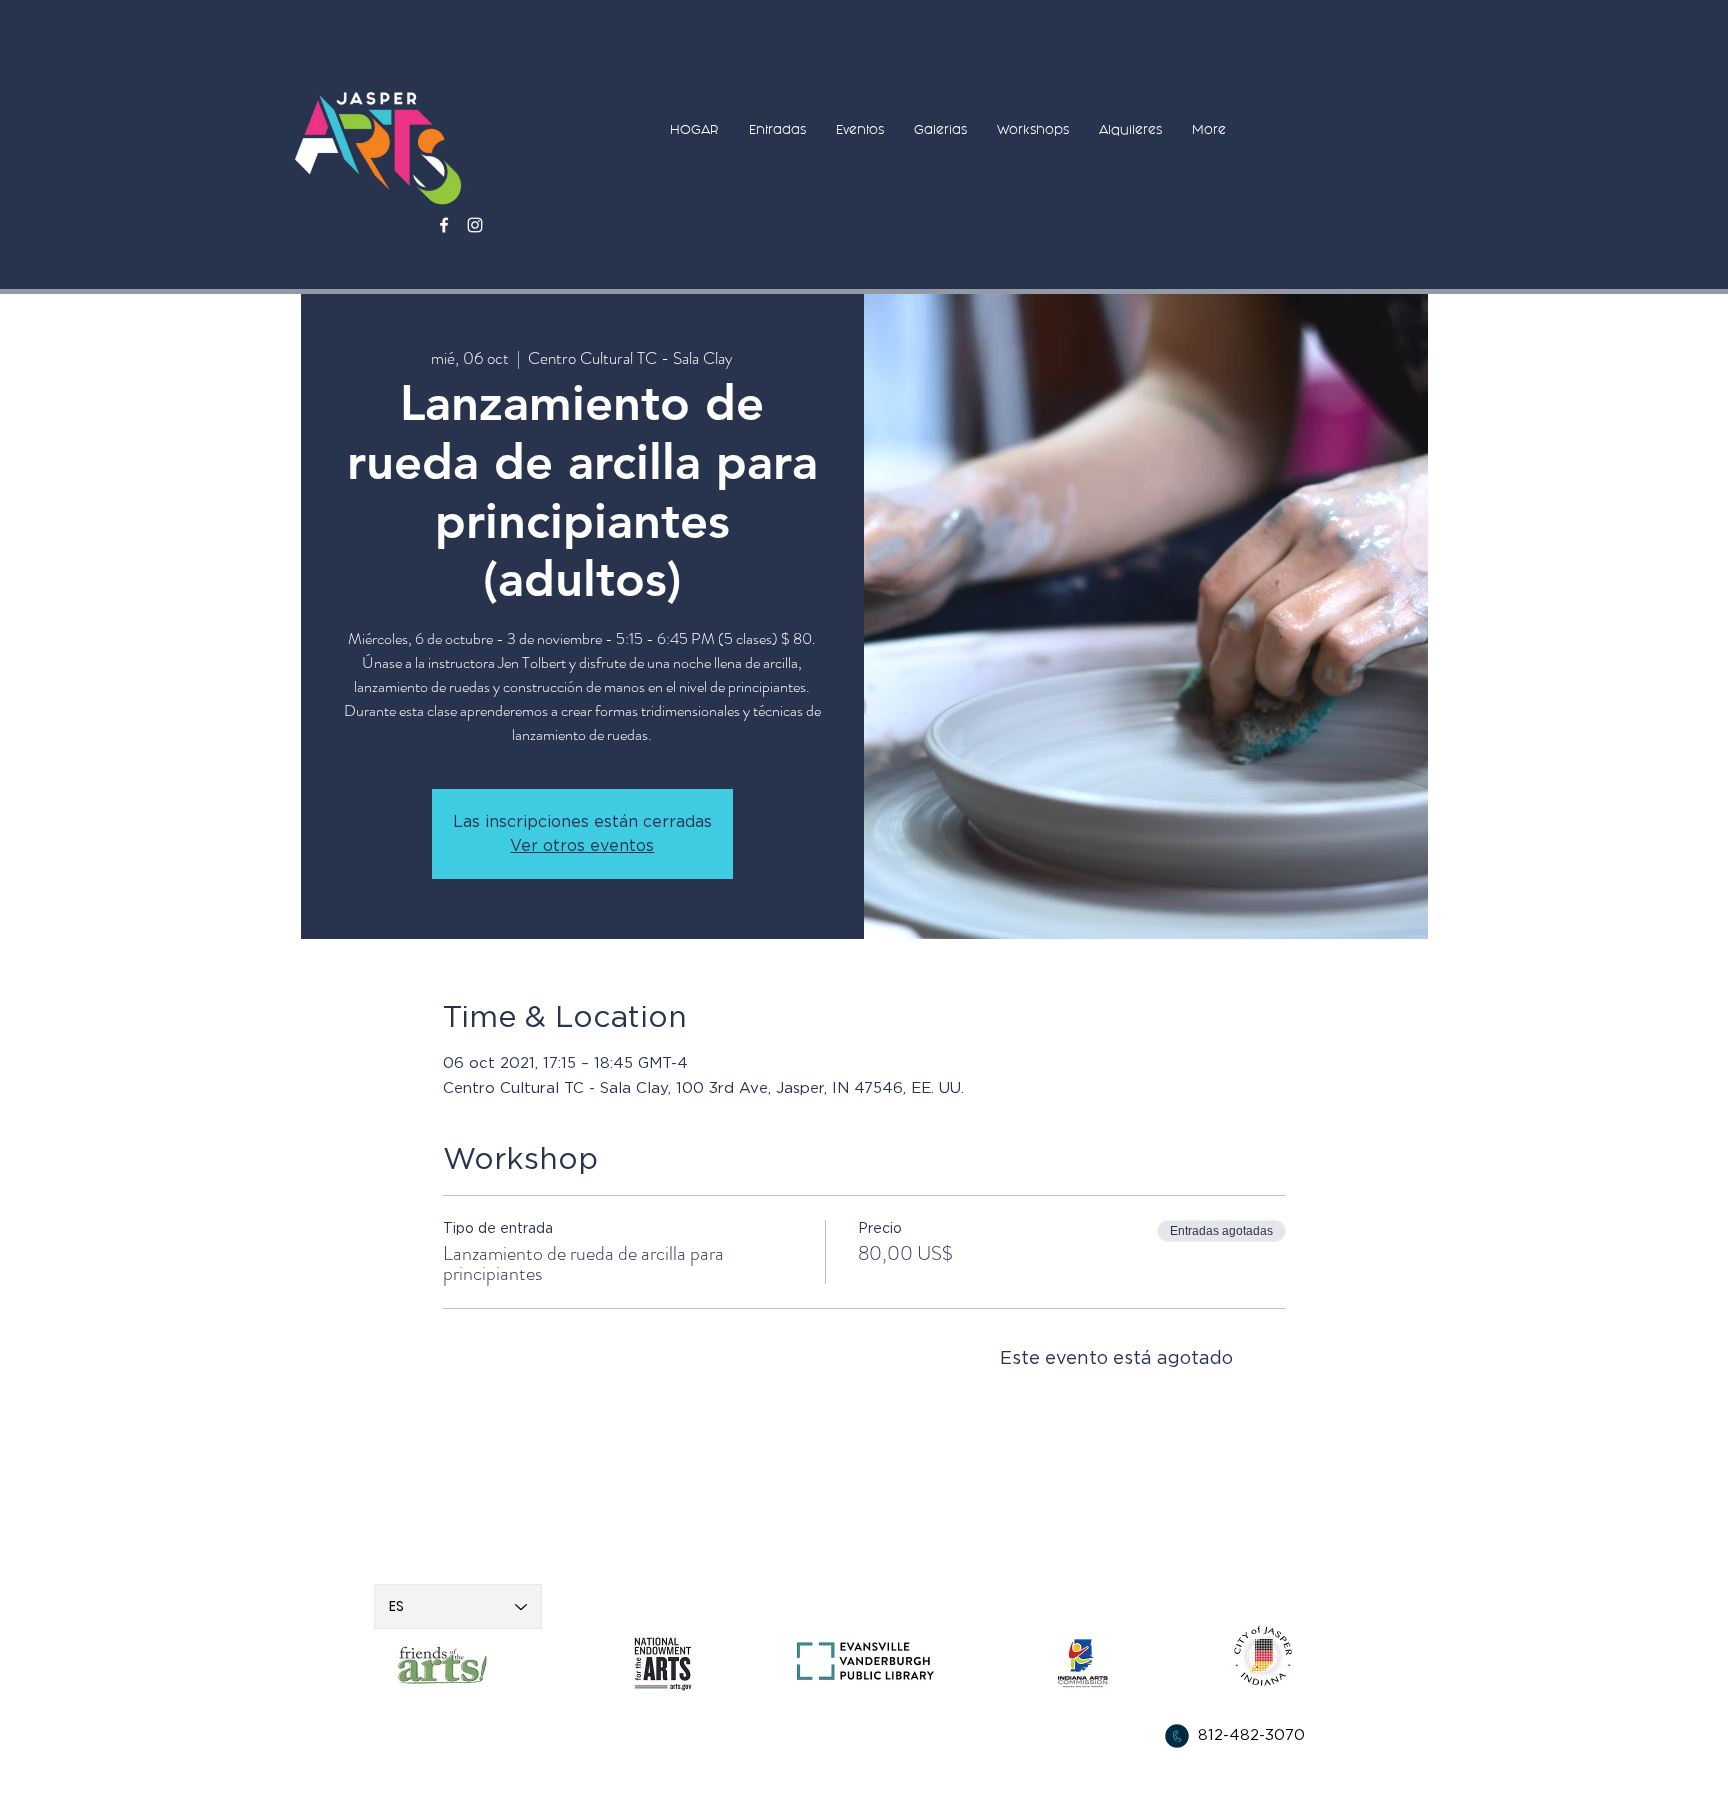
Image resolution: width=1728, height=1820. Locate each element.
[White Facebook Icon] (444, 225)
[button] (777, 129)
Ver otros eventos (582, 846)
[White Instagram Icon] (475, 225)
